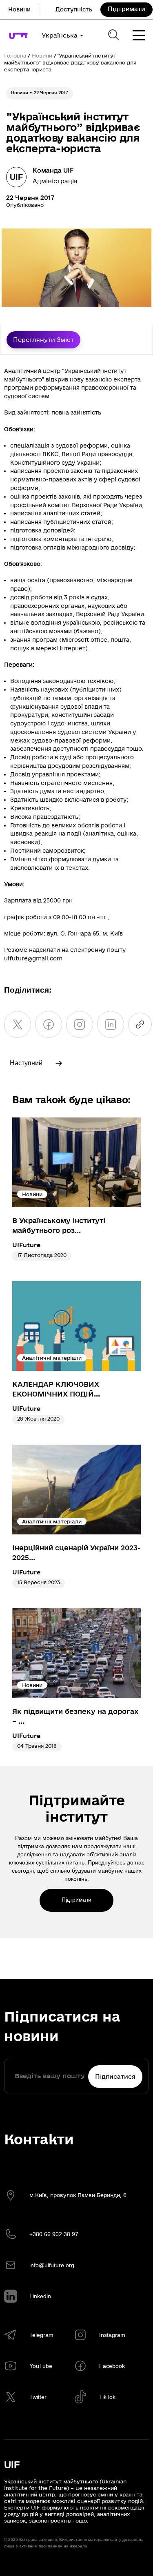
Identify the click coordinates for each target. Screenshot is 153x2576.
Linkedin (40, 2296)
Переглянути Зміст (43, 340)
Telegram (41, 2335)
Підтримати (126, 9)
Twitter (38, 2397)
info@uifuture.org (52, 2265)
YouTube (41, 2366)
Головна (15, 56)
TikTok (107, 2397)
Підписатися (115, 2077)
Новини (19, 10)
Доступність (74, 10)
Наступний (26, 1063)
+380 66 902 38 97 (54, 2234)
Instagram (112, 2335)
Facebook (112, 2366)
